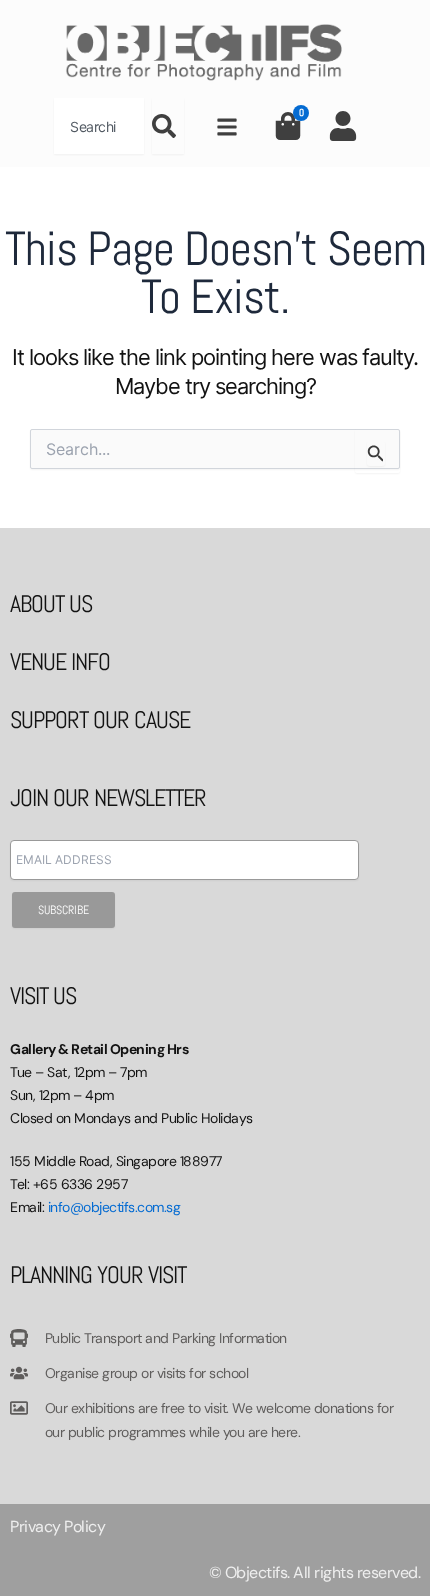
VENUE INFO (60, 661)
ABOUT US (51, 603)
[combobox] (99, 126)
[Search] (168, 126)
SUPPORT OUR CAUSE (100, 719)
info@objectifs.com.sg (114, 1207)
